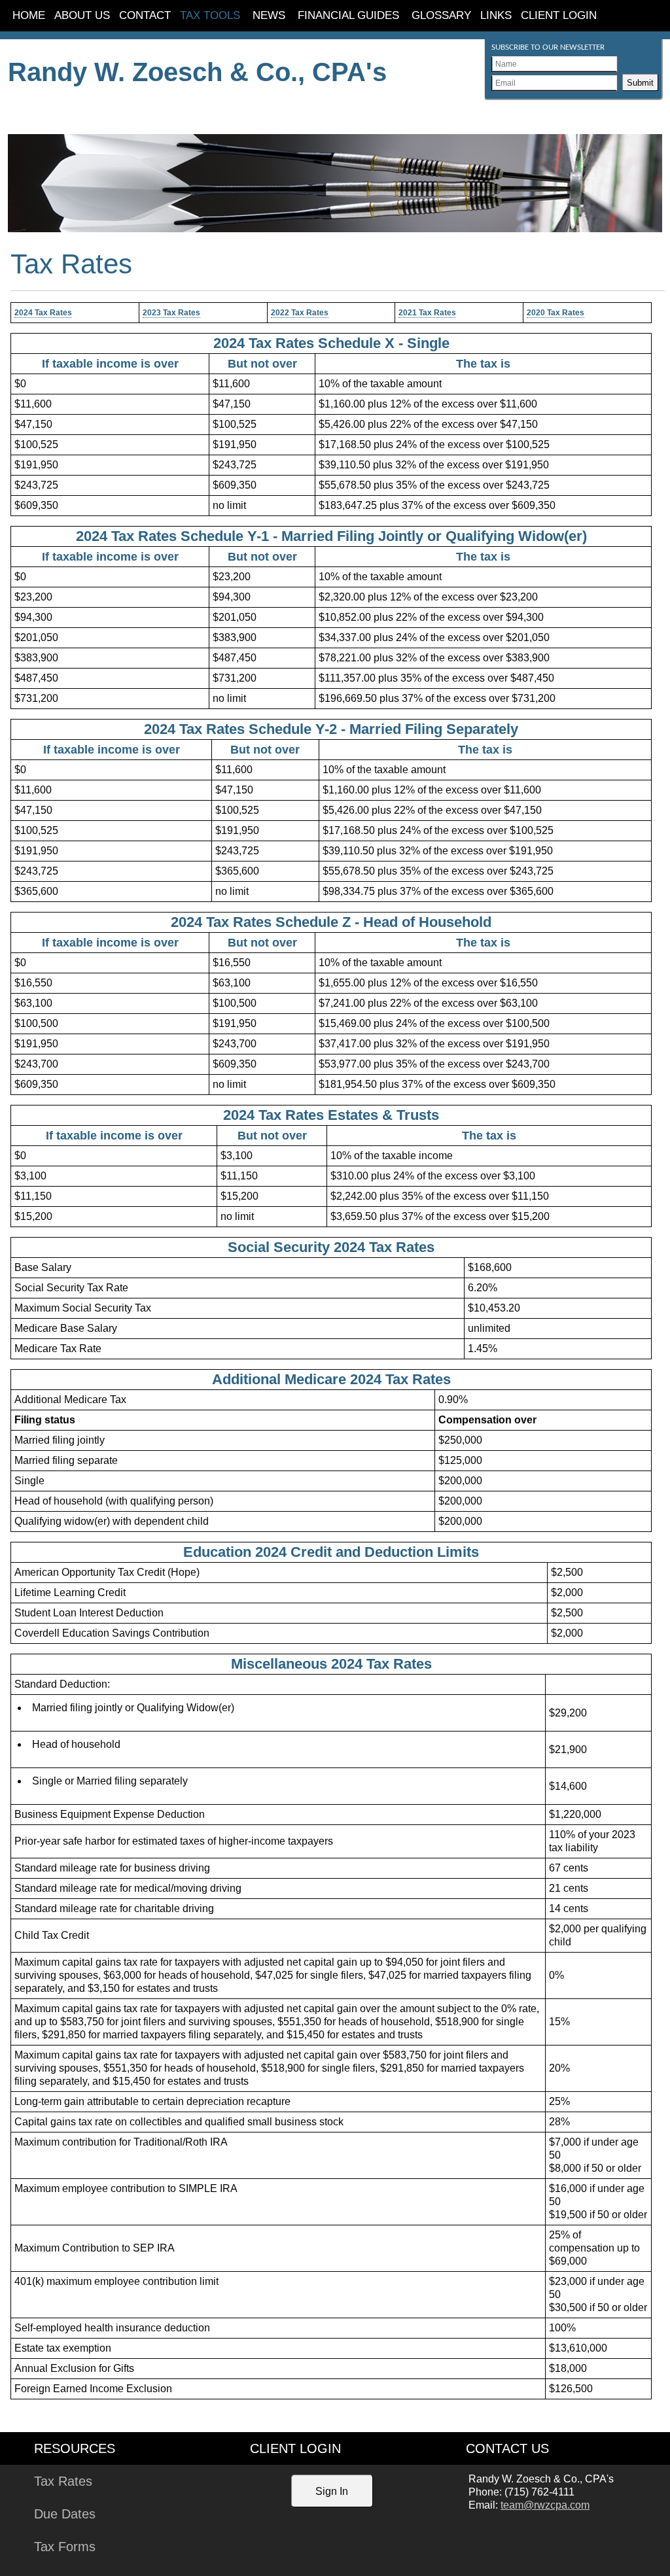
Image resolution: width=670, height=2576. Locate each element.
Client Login (559, 15)
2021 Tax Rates (427, 313)
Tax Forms (65, 2547)
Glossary (441, 15)
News (269, 15)
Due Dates (65, 2514)
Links (496, 15)
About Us (82, 15)
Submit (640, 83)
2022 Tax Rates (300, 313)
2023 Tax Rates (171, 313)
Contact (145, 15)
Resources (75, 2448)
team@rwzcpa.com (545, 2505)
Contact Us (507, 2448)
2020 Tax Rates (555, 313)
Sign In (332, 2491)
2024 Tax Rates (43, 313)
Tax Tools (210, 15)
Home (29, 15)
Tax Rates (63, 2481)
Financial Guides (348, 15)
